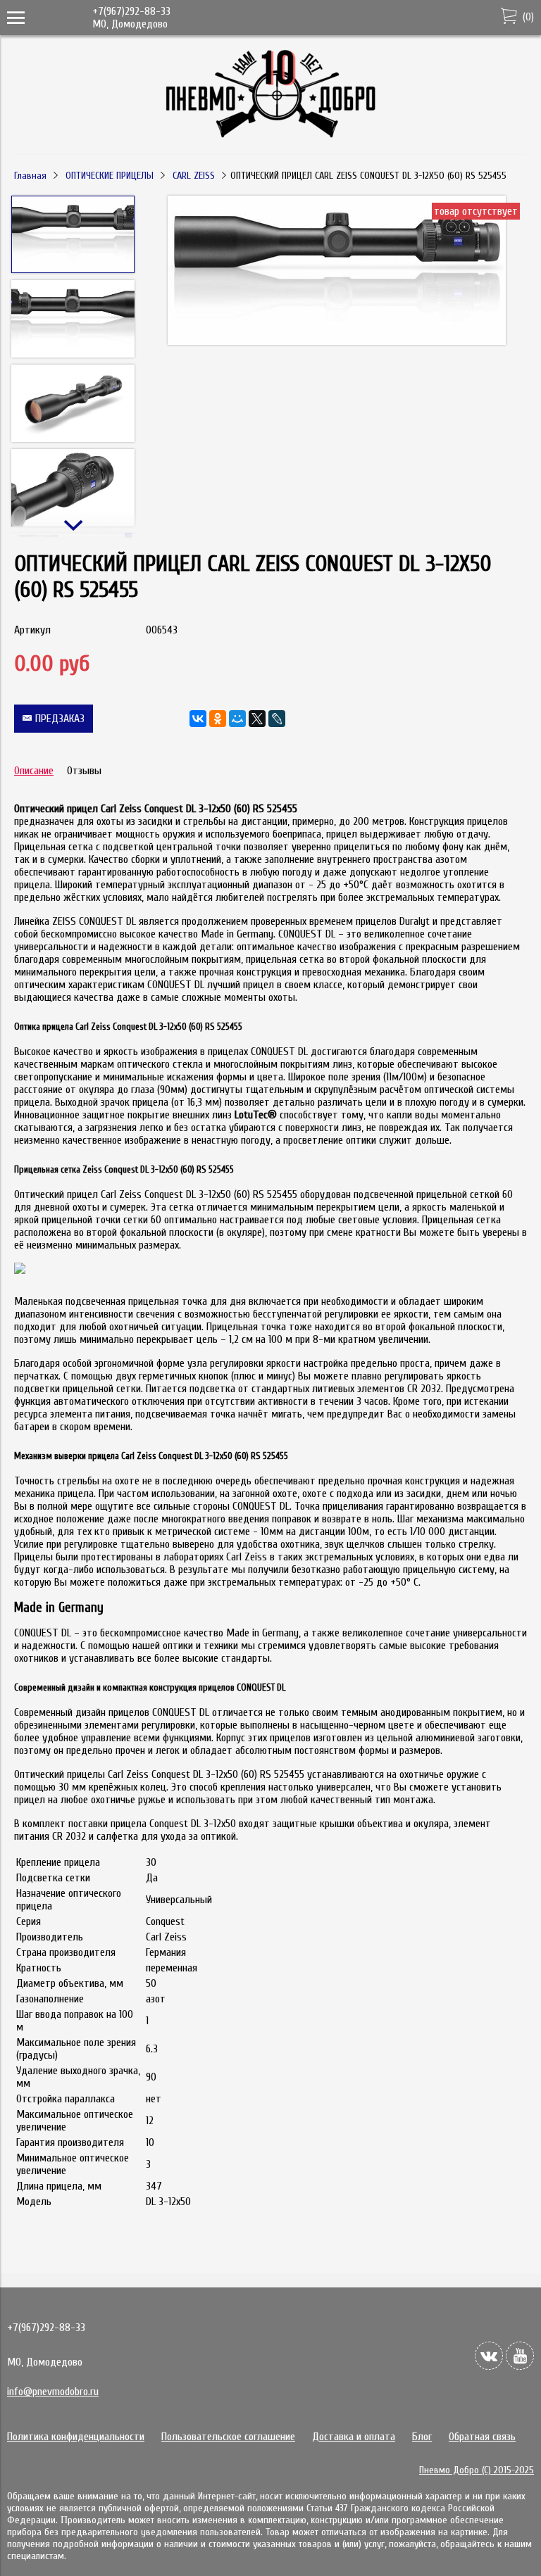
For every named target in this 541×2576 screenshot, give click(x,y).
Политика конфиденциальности (76, 2437)
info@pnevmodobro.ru (53, 2392)
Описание (34, 771)
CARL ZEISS (194, 176)
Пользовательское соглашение (228, 2437)
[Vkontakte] (489, 2356)
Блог (422, 2437)
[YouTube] (520, 2356)
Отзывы (84, 771)
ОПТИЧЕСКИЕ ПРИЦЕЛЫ (110, 176)
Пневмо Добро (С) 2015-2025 (477, 2470)
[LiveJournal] (277, 719)
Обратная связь (482, 2437)
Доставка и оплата (354, 2437)
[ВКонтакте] (198, 719)
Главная (30, 176)
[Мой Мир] (237, 719)
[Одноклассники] (218, 719)
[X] (257, 719)
